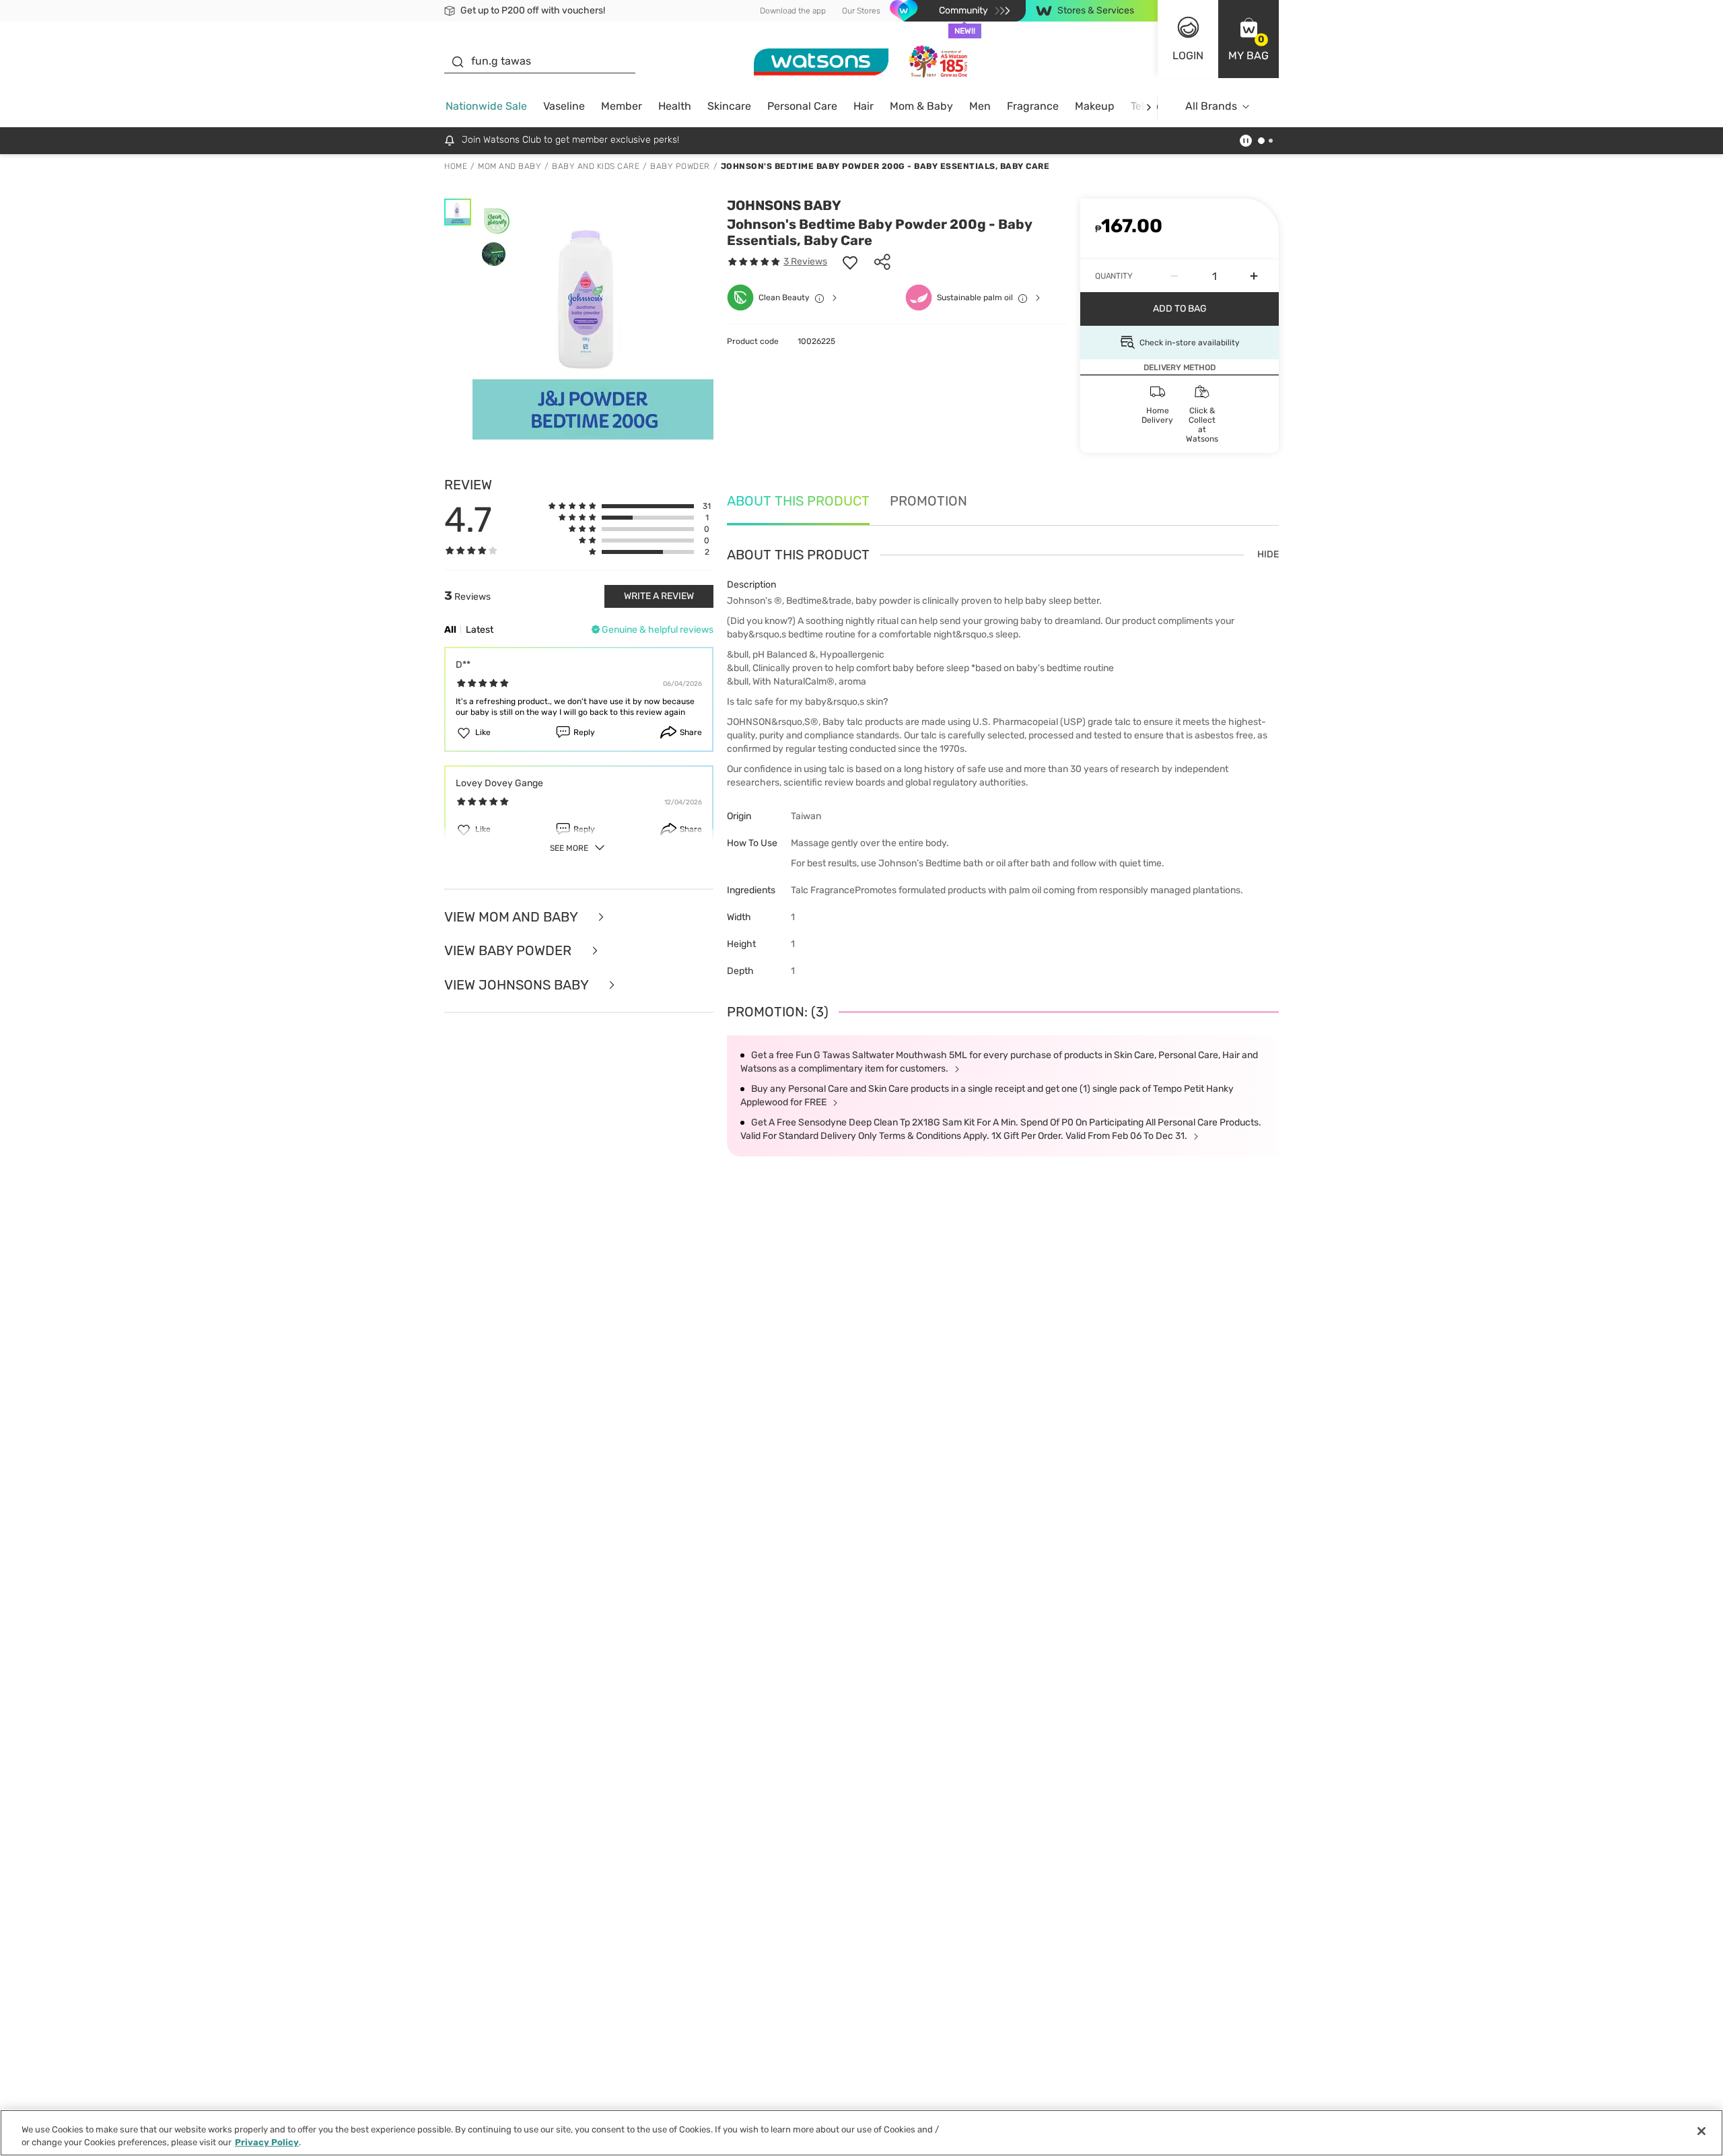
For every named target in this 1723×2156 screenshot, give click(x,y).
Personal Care (802, 106)
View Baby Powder (509, 951)
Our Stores (861, 11)
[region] (861, 2133)
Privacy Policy (267, 2142)
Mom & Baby (921, 106)
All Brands (1211, 106)
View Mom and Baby (513, 917)
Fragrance (1033, 106)
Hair (864, 106)
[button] (1249, 39)
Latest (480, 630)
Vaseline (564, 106)
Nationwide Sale (486, 106)
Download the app (793, 11)
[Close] (1701, 2131)
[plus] (1254, 276)
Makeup (1095, 106)
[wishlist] (850, 262)
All (450, 630)
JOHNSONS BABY (784, 205)
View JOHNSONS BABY (518, 985)
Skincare (729, 106)
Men (980, 106)
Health (675, 106)
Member (622, 106)
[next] (1149, 107)
